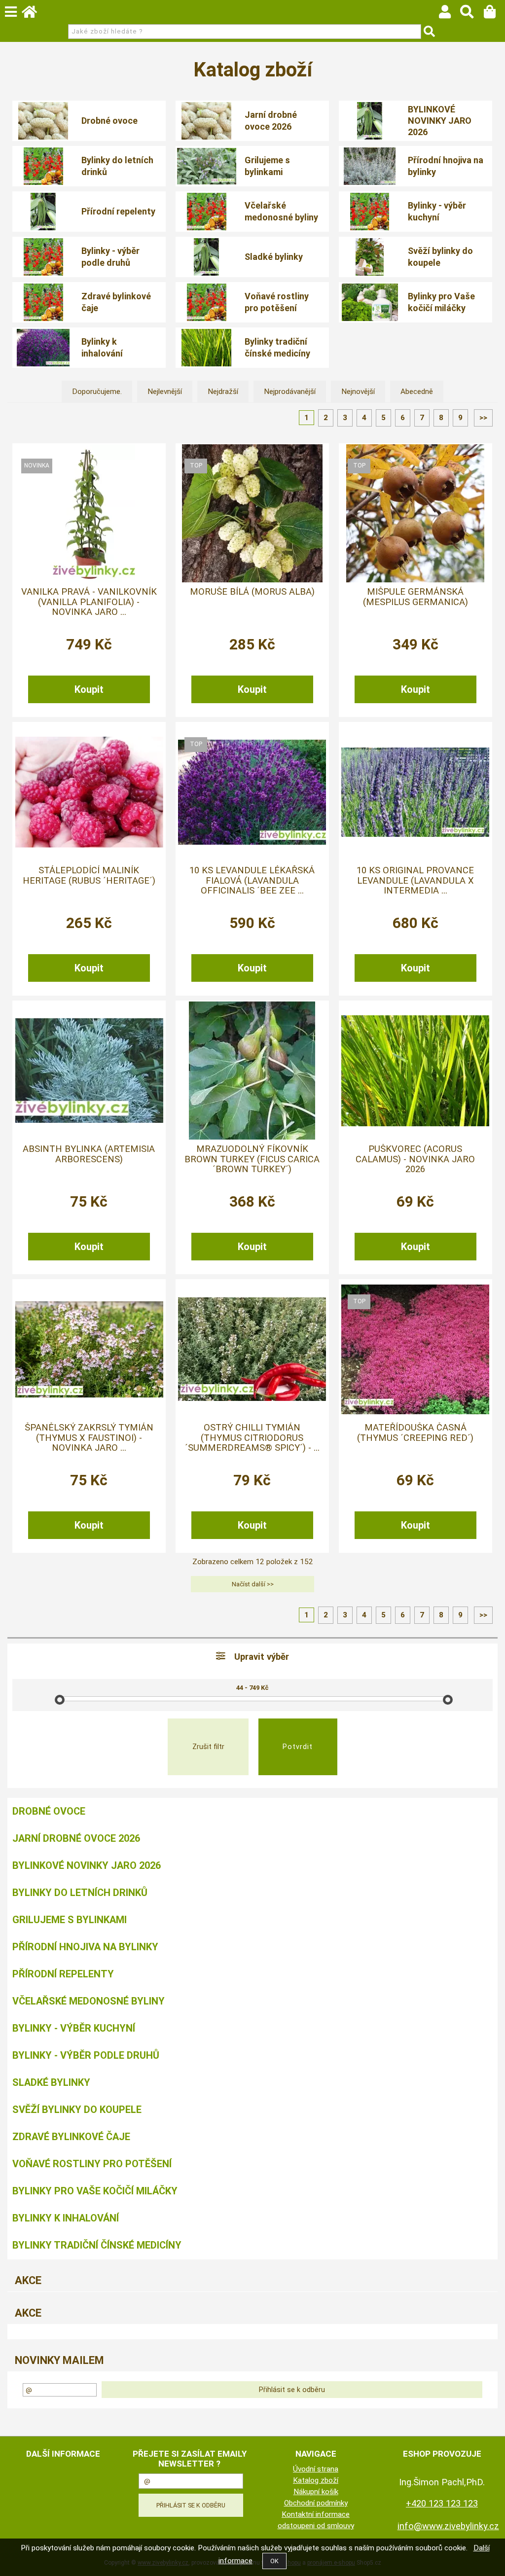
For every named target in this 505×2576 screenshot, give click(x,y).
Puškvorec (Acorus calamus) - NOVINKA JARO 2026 (415, 1159)
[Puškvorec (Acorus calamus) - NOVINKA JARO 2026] (415, 1071)
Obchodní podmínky (316, 2503)
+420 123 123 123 (442, 2503)
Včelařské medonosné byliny (281, 211)
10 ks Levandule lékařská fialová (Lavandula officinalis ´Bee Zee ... (252, 880)
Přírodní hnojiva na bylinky (446, 166)
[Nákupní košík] (494, 14)
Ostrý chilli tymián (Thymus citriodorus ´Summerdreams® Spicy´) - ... (252, 1438)
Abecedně (417, 392)
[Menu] (11, 12)
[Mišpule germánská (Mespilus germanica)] (415, 513)
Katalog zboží (316, 2480)
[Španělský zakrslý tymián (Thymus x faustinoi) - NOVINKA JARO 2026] (89, 1349)
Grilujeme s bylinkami (267, 166)
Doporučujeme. (97, 392)
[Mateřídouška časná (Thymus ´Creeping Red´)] (415, 1349)
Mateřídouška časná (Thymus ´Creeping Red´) (415, 1432)
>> (483, 418)
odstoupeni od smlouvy (316, 2526)
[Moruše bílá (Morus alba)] (252, 513)
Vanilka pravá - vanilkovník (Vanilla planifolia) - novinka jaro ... (89, 602)
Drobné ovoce (109, 121)
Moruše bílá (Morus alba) (252, 592)
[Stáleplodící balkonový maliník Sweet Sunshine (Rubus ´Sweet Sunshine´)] (89, 792)
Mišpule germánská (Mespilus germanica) (415, 597)
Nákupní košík (316, 2492)
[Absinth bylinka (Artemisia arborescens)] (89, 1071)
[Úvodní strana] (34, 14)
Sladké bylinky (274, 257)
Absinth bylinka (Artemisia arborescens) (89, 1154)
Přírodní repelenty (118, 211)
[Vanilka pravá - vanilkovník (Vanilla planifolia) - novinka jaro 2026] (89, 513)
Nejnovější (358, 392)
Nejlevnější (165, 392)
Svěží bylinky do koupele (440, 256)
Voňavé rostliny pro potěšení (277, 302)
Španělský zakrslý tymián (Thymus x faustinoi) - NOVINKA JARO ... (89, 1438)
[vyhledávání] (472, 14)
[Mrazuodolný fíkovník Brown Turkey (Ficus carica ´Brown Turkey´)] (252, 1071)
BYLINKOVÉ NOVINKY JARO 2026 (440, 121)
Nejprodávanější (290, 392)
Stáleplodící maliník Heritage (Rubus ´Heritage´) (89, 875)
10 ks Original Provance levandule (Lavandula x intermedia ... (415, 880)
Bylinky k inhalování (102, 347)
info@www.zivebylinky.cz (448, 2526)
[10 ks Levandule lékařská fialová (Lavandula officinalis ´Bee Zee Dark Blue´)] (252, 792)
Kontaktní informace (316, 2514)
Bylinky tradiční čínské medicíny (277, 347)
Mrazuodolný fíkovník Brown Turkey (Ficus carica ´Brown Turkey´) (252, 1159)
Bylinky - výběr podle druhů (110, 256)
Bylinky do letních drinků (117, 166)
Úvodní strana (316, 2469)
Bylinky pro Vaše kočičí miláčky (441, 302)
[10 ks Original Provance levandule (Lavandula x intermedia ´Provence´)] (415, 792)
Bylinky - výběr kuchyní (437, 211)
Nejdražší (223, 392)
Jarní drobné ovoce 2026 (271, 120)
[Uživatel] (450, 14)
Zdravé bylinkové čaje (116, 302)
